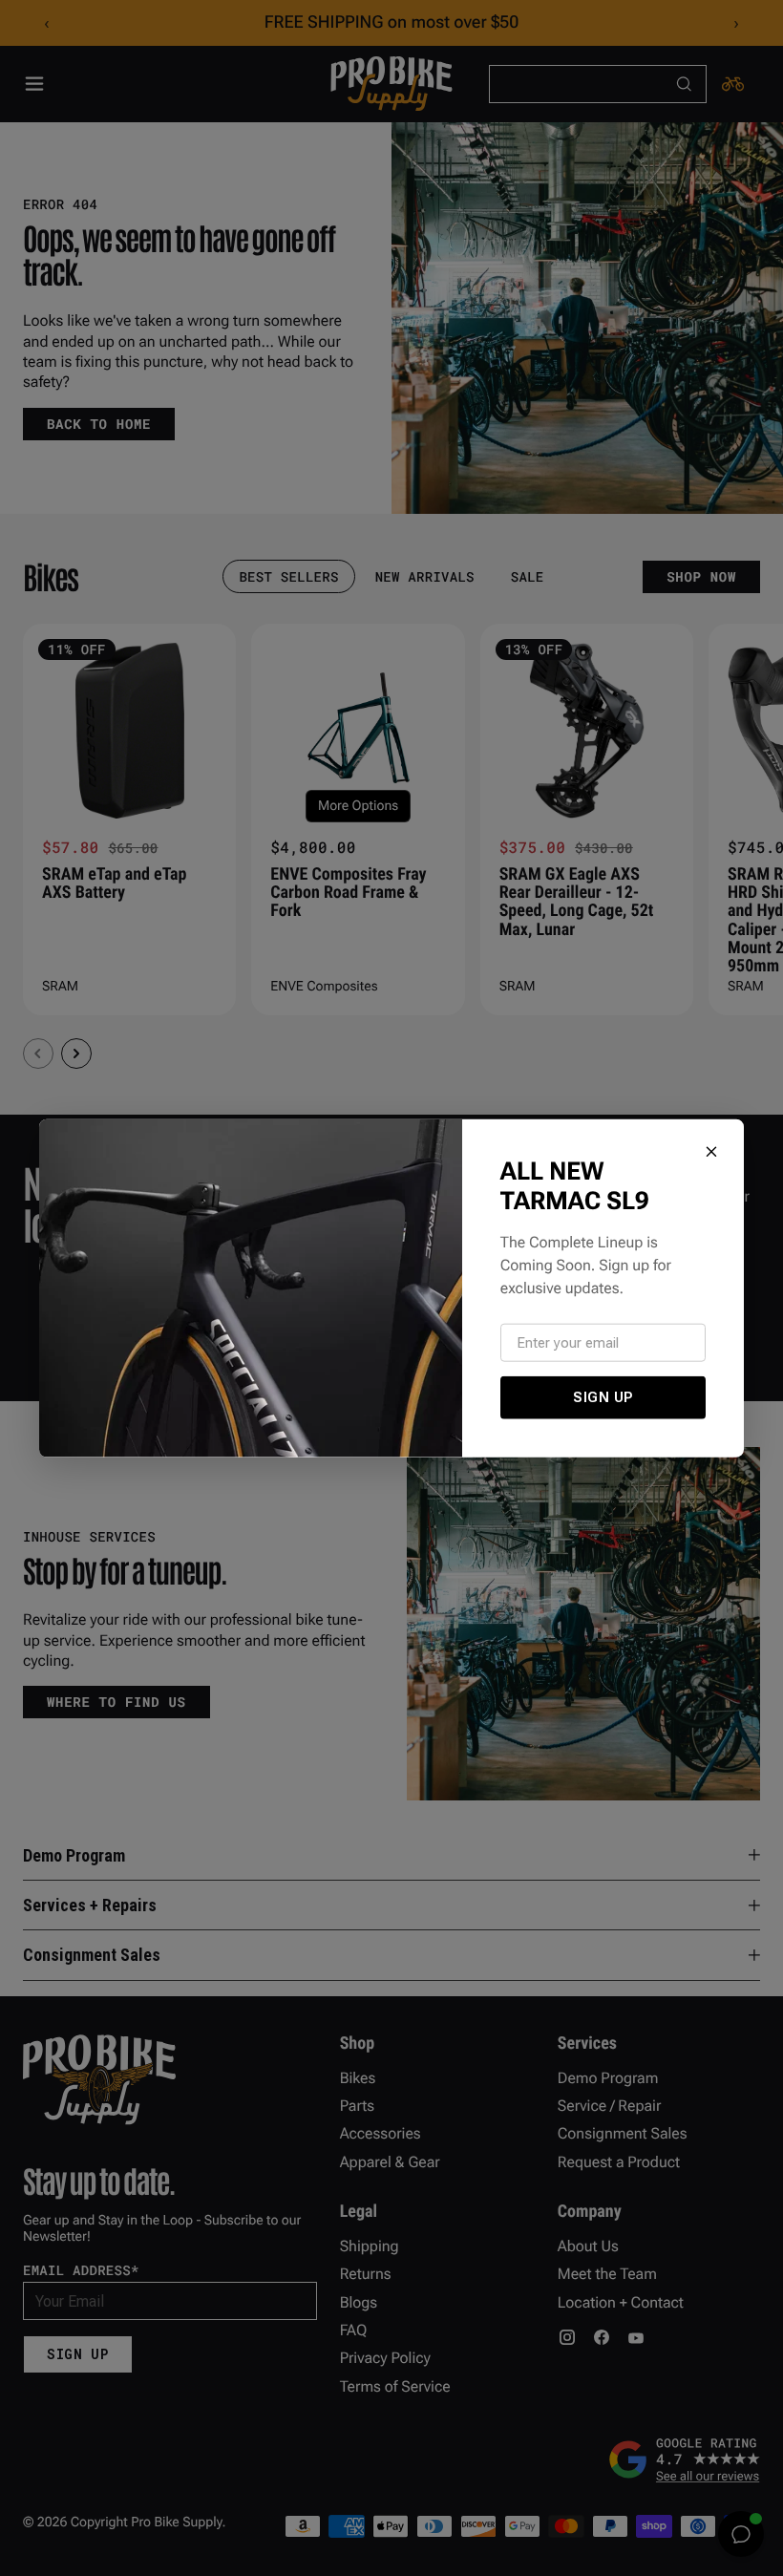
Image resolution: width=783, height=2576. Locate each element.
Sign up (603, 1397)
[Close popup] (711, 1151)
